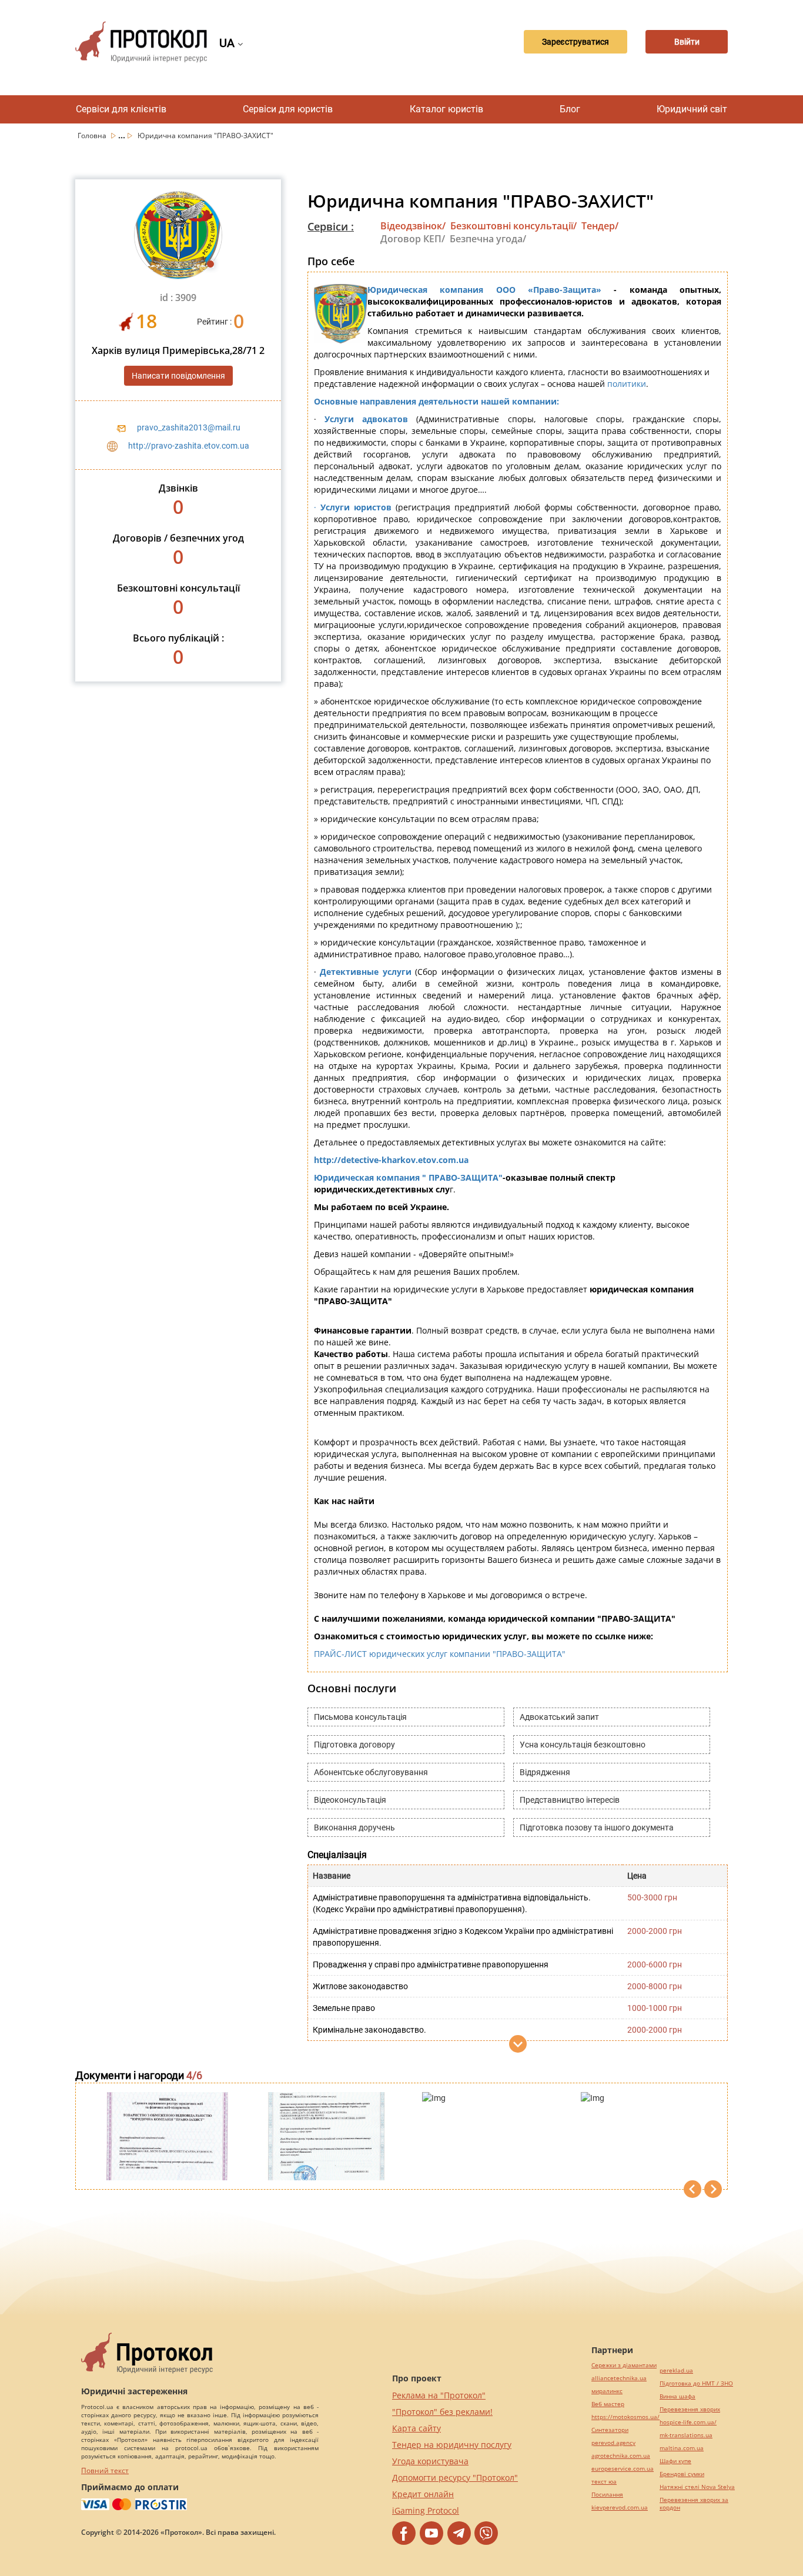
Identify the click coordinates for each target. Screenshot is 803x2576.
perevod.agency (613, 2443)
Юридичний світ (692, 109)
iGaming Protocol (426, 2510)
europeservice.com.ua (623, 2469)
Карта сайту (416, 2428)
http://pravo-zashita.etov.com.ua (189, 446)
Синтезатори (610, 2430)
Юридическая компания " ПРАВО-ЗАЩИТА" (408, 1177)
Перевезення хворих (690, 2409)
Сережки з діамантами (624, 2365)
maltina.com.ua (682, 2448)
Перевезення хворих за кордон (694, 2504)
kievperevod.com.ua (620, 2507)
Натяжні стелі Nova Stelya (697, 2487)
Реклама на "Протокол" (439, 2395)
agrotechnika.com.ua (621, 2456)
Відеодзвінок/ (413, 226)
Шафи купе (675, 2461)
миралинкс (607, 2391)
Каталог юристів (446, 109)
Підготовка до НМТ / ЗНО (696, 2383)
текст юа (604, 2482)
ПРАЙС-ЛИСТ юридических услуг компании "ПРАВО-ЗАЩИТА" (440, 1654)
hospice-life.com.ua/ (688, 2422)
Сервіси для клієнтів (121, 109)
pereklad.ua (676, 2370)
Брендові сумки (682, 2474)
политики (627, 384)
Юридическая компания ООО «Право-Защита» (484, 290)
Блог (570, 109)
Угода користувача (430, 2461)
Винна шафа (677, 2396)
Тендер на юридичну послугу (452, 2445)
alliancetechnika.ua (619, 2378)
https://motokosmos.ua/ (625, 2417)
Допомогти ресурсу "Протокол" (455, 2478)
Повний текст (105, 2470)
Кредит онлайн (423, 2494)
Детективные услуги (365, 972)
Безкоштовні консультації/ (513, 226)
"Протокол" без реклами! (442, 2412)
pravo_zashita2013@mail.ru (189, 427)
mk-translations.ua (686, 2435)
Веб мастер (608, 2404)
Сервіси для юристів (288, 109)
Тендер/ (600, 226)
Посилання (607, 2495)
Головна (93, 136)
